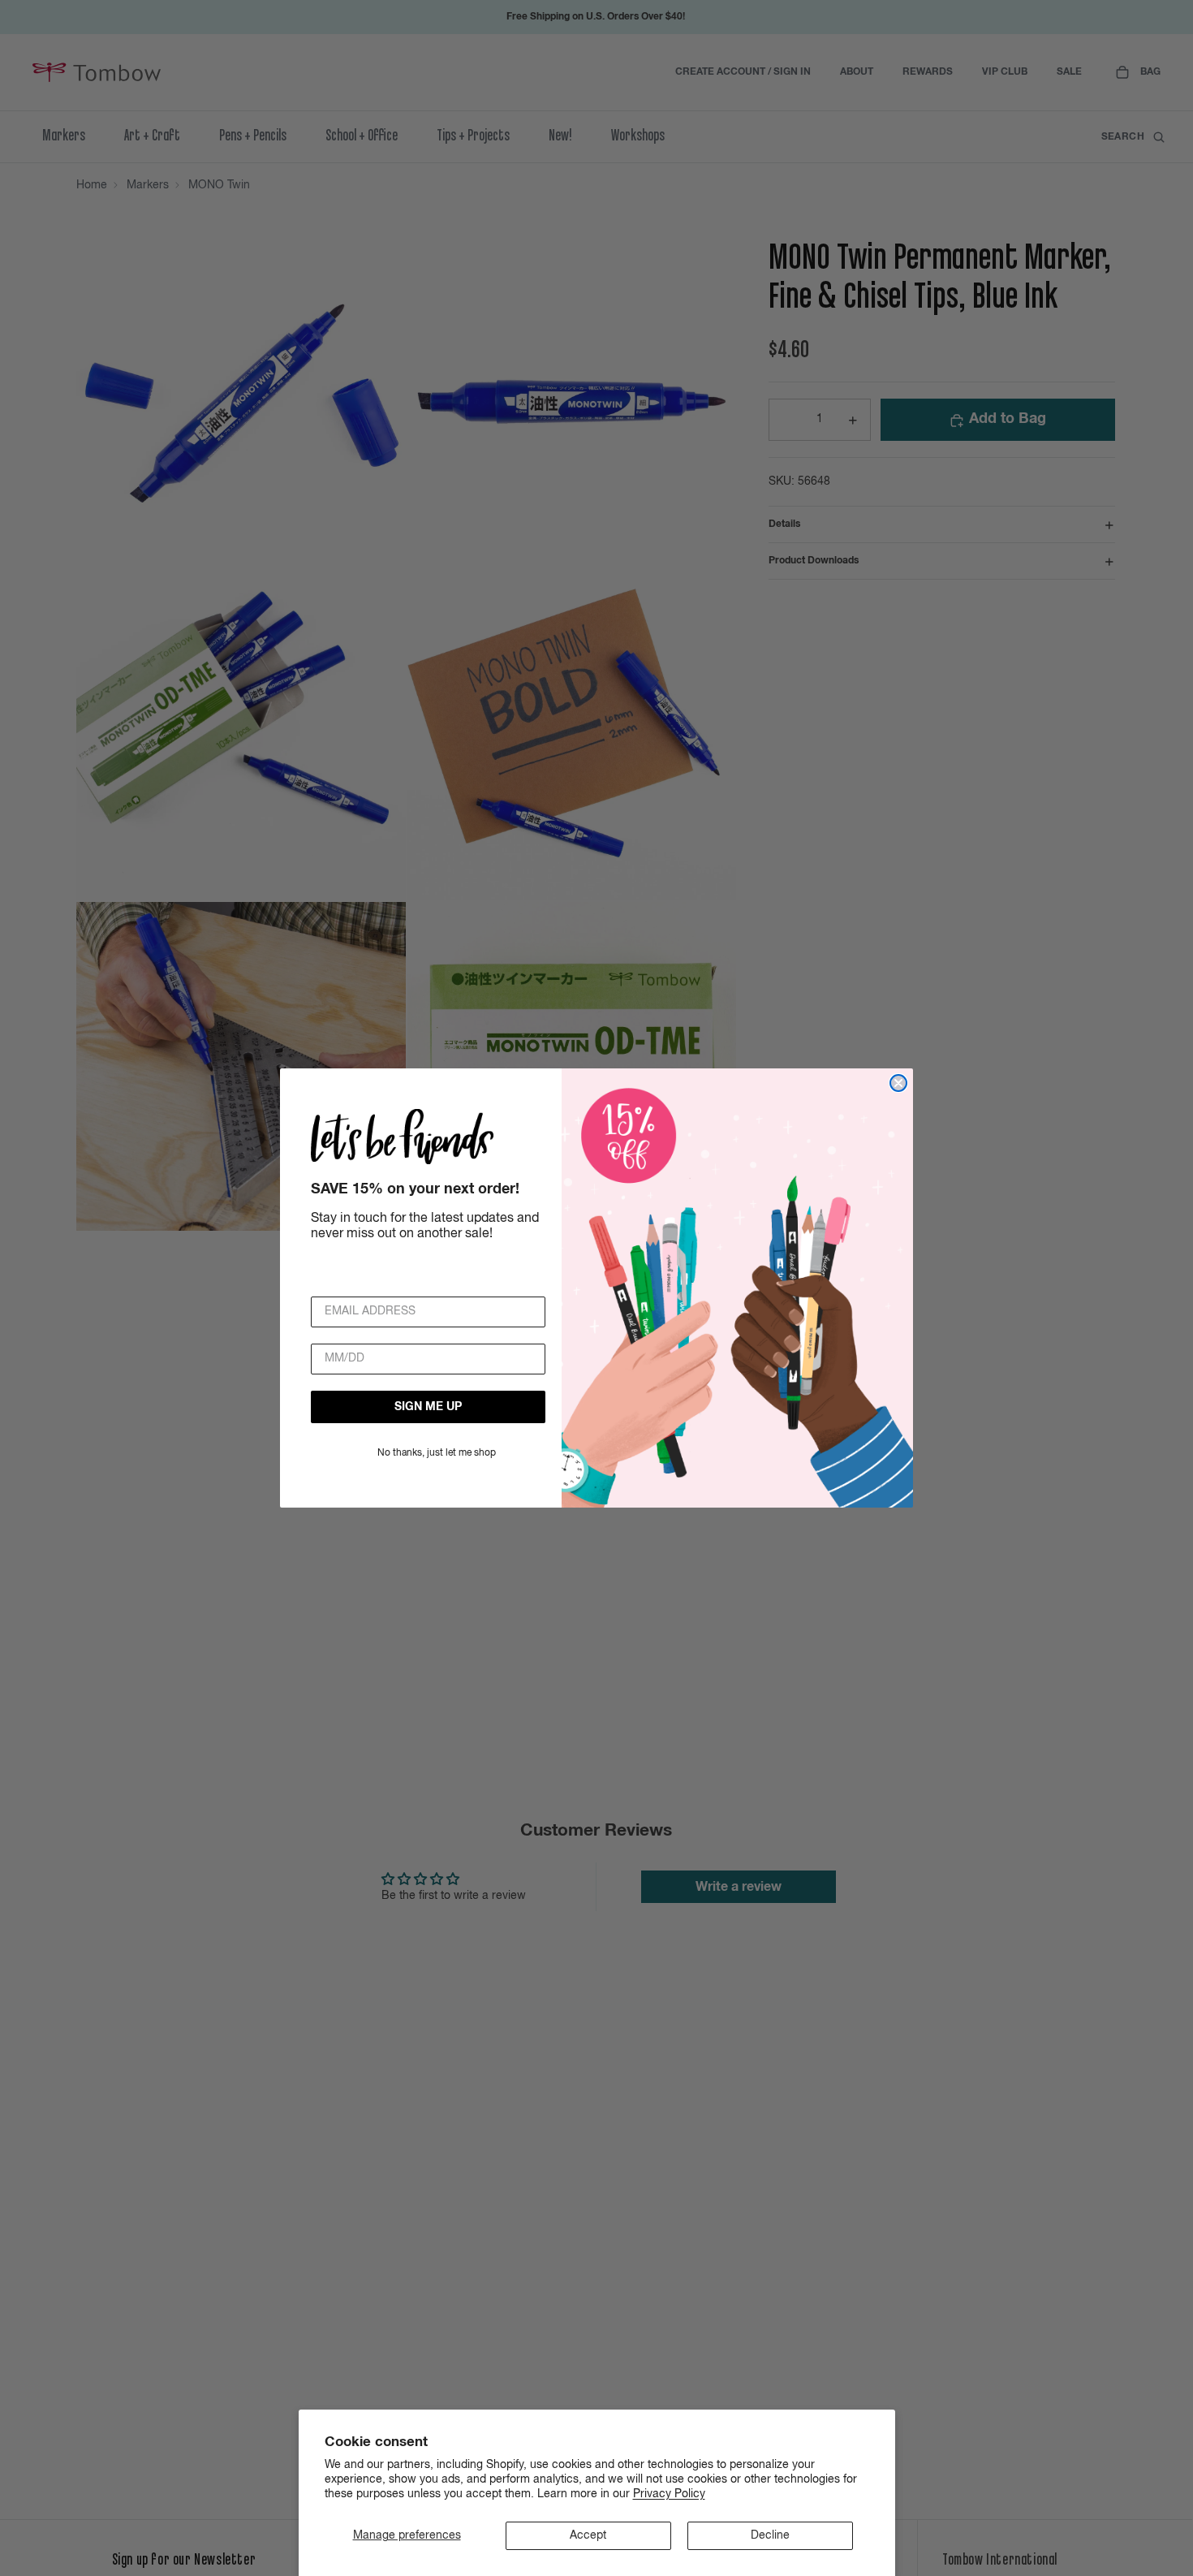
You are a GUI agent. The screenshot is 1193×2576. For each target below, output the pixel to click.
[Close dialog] (898, 1083)
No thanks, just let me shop (437, 1453)
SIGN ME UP (428, 1407)
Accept (588, 2535)
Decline (770, 2535)
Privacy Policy (669, 2494)
